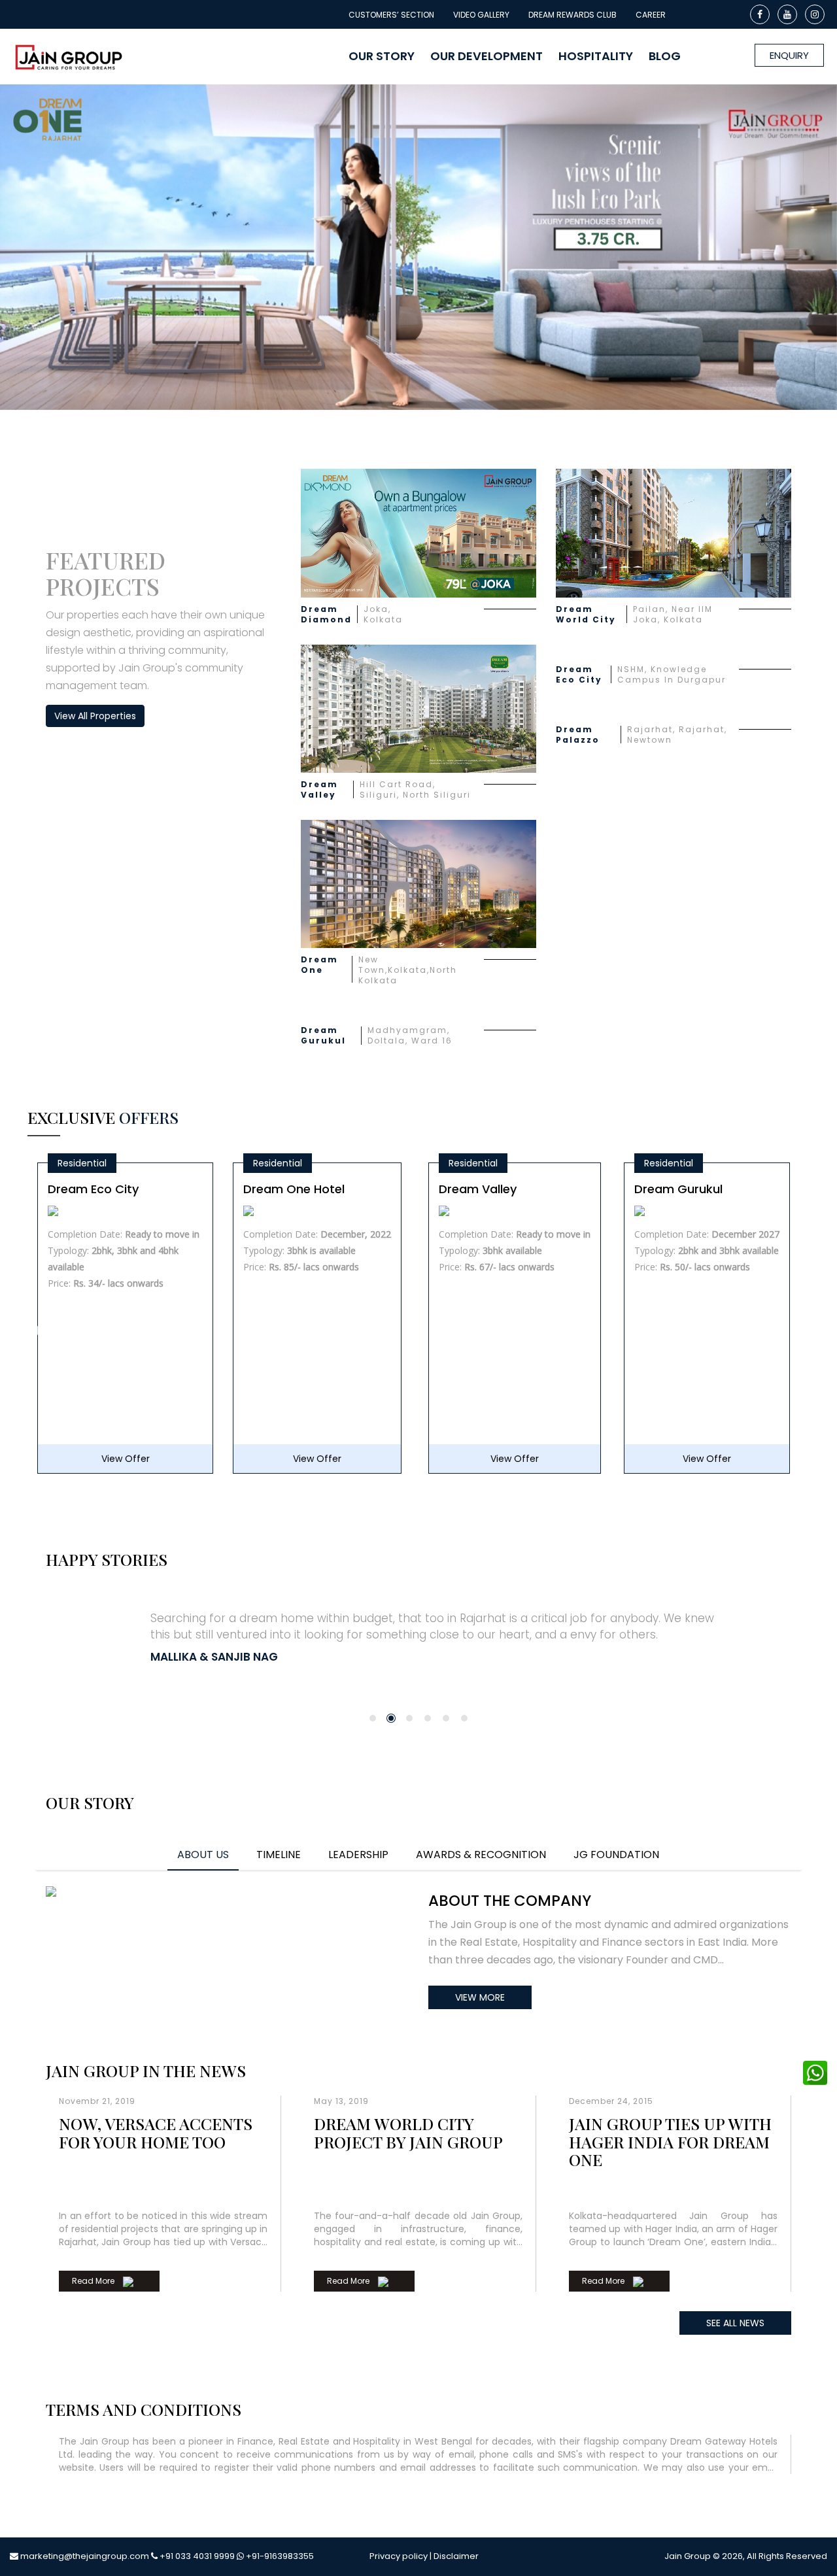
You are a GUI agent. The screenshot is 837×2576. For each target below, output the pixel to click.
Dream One (319, 965)
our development (487, 56)
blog (665, 56)
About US (203, 1855)
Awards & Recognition (481, 1855)
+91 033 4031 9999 (197, 2556)
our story (382, 56)
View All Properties (95, 716)
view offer (122, 1459)
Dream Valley (319, 790)
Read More (94, 2281)
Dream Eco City (579, 675)
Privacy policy (399, 2556)
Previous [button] (34, 1331)
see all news (735, 2323)
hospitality (596, 56)
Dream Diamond (326, 615)
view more (480, 1997)
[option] (125, 1331)
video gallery (481, 15)
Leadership (358, 1855)
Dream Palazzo (578, 735)
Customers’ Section (391, 15)
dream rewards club (572, 15)
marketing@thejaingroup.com (85, 2556)
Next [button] (803, 1331)
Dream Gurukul (323, 1036)
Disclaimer (456, 2556)
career (651, 15)
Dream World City (586, 615)
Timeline (279, 1855)
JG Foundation (616, 1855)
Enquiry (789, 55)
